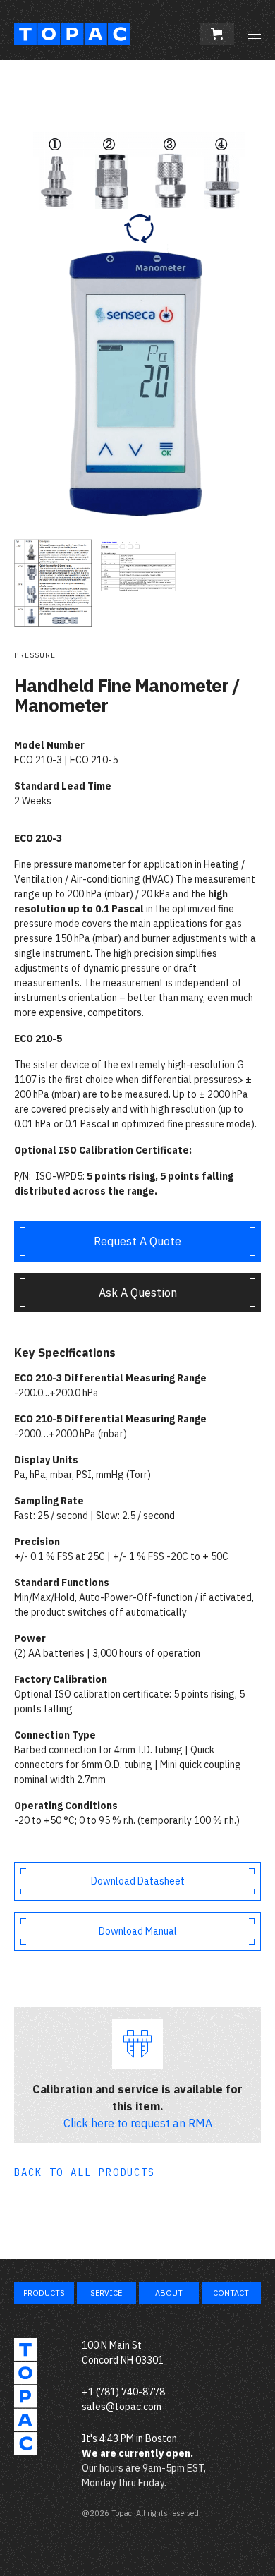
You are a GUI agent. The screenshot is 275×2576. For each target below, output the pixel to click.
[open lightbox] (137, 304)
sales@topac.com (122, 2407)
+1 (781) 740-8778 (123, 2392)
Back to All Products (85, 2172)
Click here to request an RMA (138, 2123)
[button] (217, 34)
